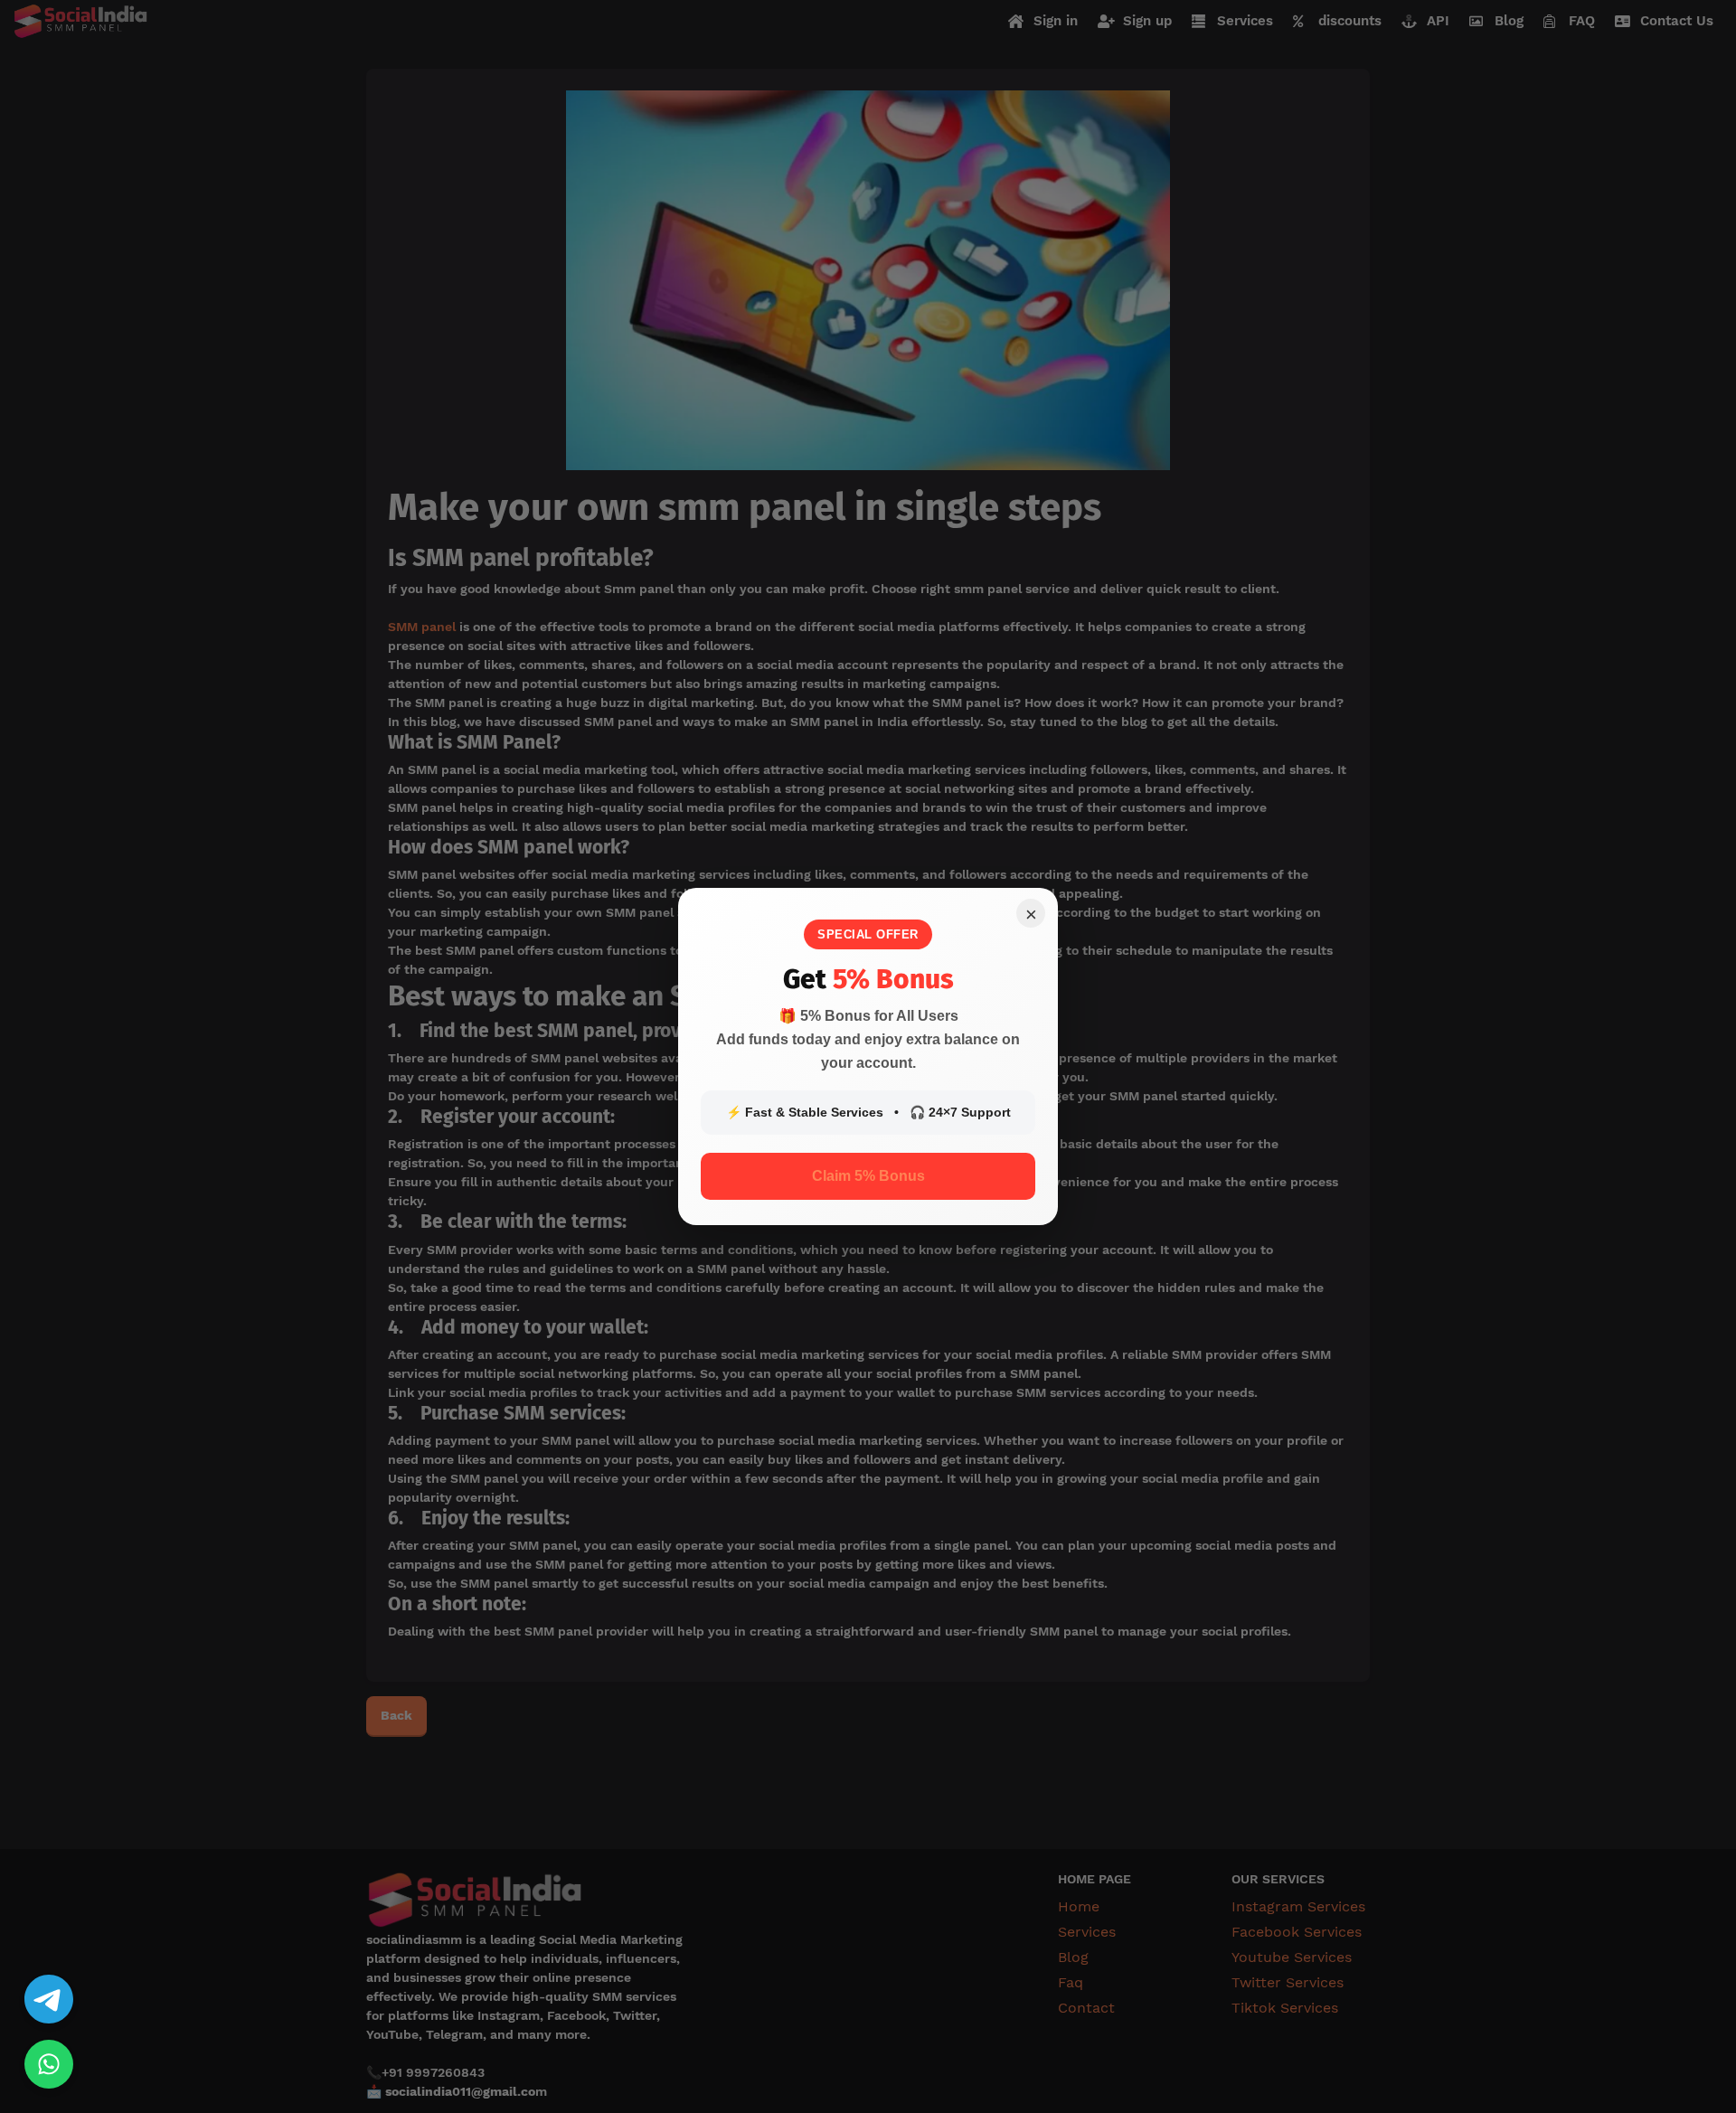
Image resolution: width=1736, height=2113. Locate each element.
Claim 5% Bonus (868, 1176)
